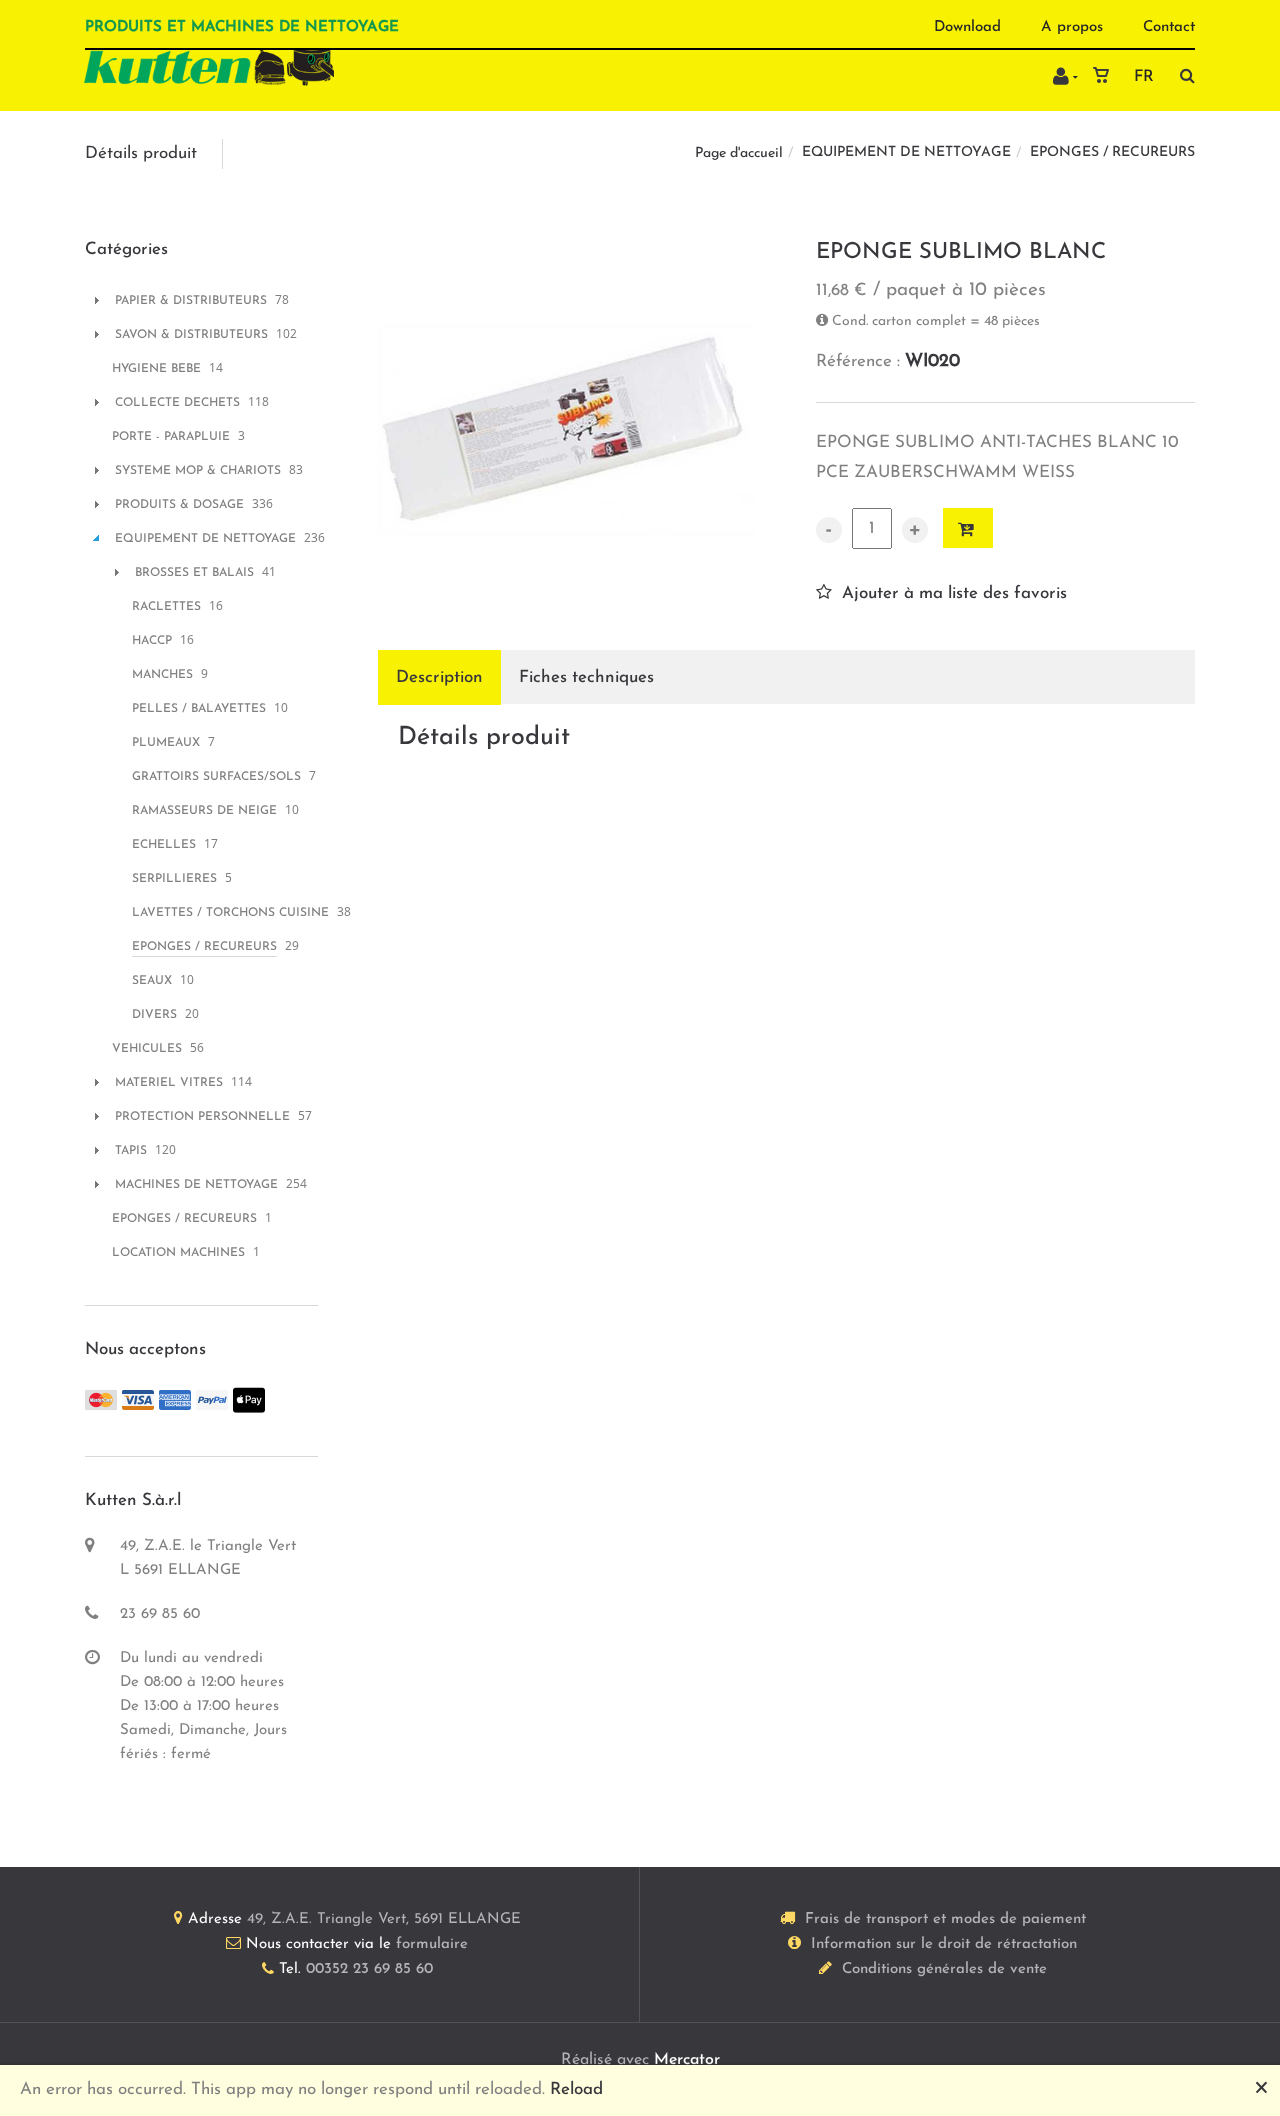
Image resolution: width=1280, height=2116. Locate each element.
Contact (1169, 27)
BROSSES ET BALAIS (194, 573)
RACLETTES (166, 607)
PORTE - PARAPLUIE (171, 437)
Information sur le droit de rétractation (944, 1944)
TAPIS (131, 1151)
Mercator (687, 2060)
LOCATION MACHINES (178, 1253)
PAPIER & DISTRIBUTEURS (191, 301)
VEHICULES (147, 1049)
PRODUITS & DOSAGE (179, 505)
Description (439, 677)
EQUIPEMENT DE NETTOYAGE (906, 152)
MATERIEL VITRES (169, 1083)
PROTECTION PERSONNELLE (202, 1117)
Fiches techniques (586, 677)
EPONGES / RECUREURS (1112, 152)
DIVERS (154, 1015)
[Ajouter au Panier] (968, 528)
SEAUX (152, 981)
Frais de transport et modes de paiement (945, 1919)
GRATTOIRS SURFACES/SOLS (216, 777)
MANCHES (162, 675)
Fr (1144, 77)
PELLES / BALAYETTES (199, 709)
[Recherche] (1182, 75)
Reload (576, 2089)
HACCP (152, 641)
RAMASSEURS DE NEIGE (204, 811)
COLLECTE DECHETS (177, 403)
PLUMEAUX (166, 743)
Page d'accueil (739, 153)
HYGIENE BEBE (156, 369)
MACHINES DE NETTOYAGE (196, 1185)
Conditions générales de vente (944, 1969)
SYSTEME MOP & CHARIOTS (198, 471)
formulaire (432, 1944)
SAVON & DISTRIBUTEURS (191, 335)
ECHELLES (164, 845)
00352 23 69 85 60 (369, 1969)
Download (967, 27)
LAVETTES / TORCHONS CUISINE (230, 913)
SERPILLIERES (174, 879)
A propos (1072, 27)
